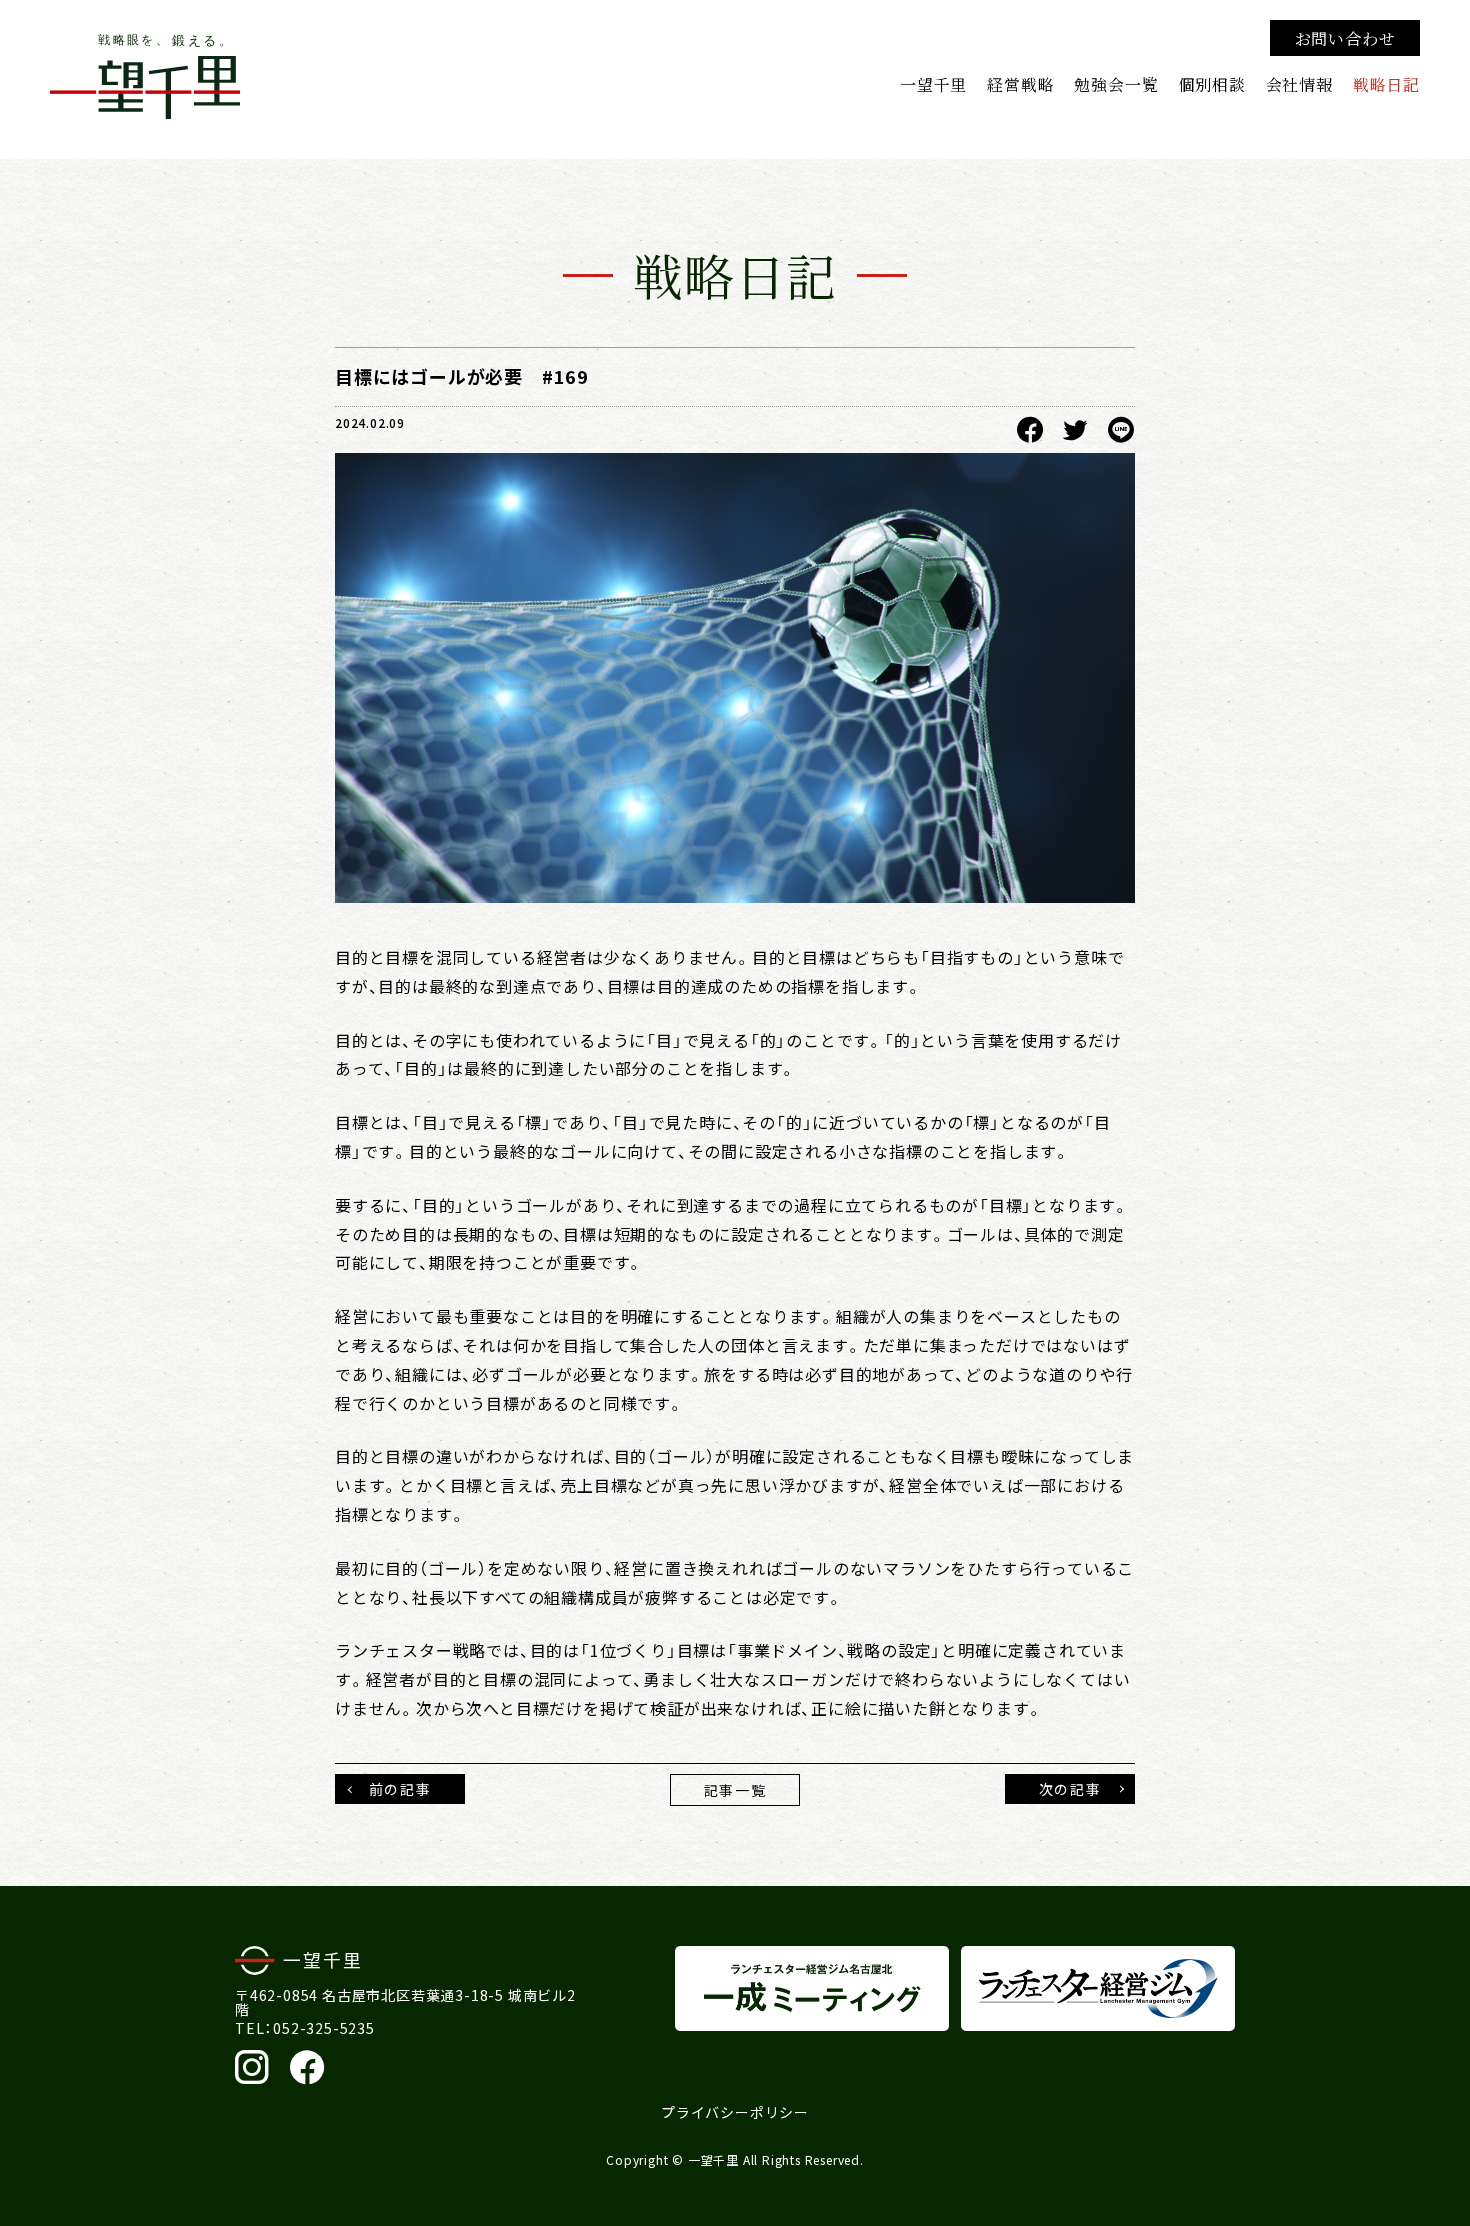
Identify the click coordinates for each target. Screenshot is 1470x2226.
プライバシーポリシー (735, 2112)
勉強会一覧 (1116, 84)
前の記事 (400, 1789)
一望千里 (933, 84)
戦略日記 (1386, 84)
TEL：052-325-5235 (305, 2028)
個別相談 (1211, 84)
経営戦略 (1020, 84)
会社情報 (1299, 84)
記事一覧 (735, 1790)
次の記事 (1070, 1789)
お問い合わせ (1345, 38)
